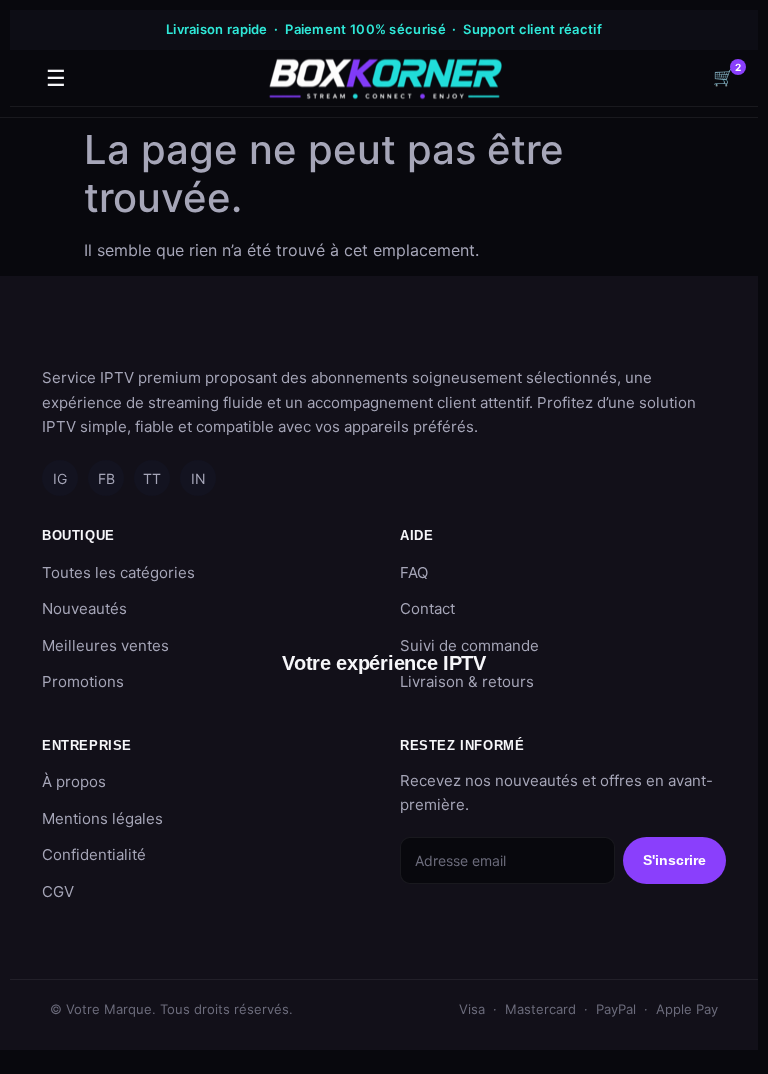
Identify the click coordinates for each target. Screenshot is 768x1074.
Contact (427, 608)
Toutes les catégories (118, 572)
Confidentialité (94, 854)
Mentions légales (102, 818)
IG (60, 478)
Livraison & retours (467, 681)
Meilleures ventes (105, 645)
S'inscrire (674, 860)
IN (198, 478)
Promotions (83, 681)
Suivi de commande (469, 645)
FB (106, 478)
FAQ (414, 572)
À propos (74, 781)
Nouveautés (84, 608)
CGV (58, 891)
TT (152, 478)
